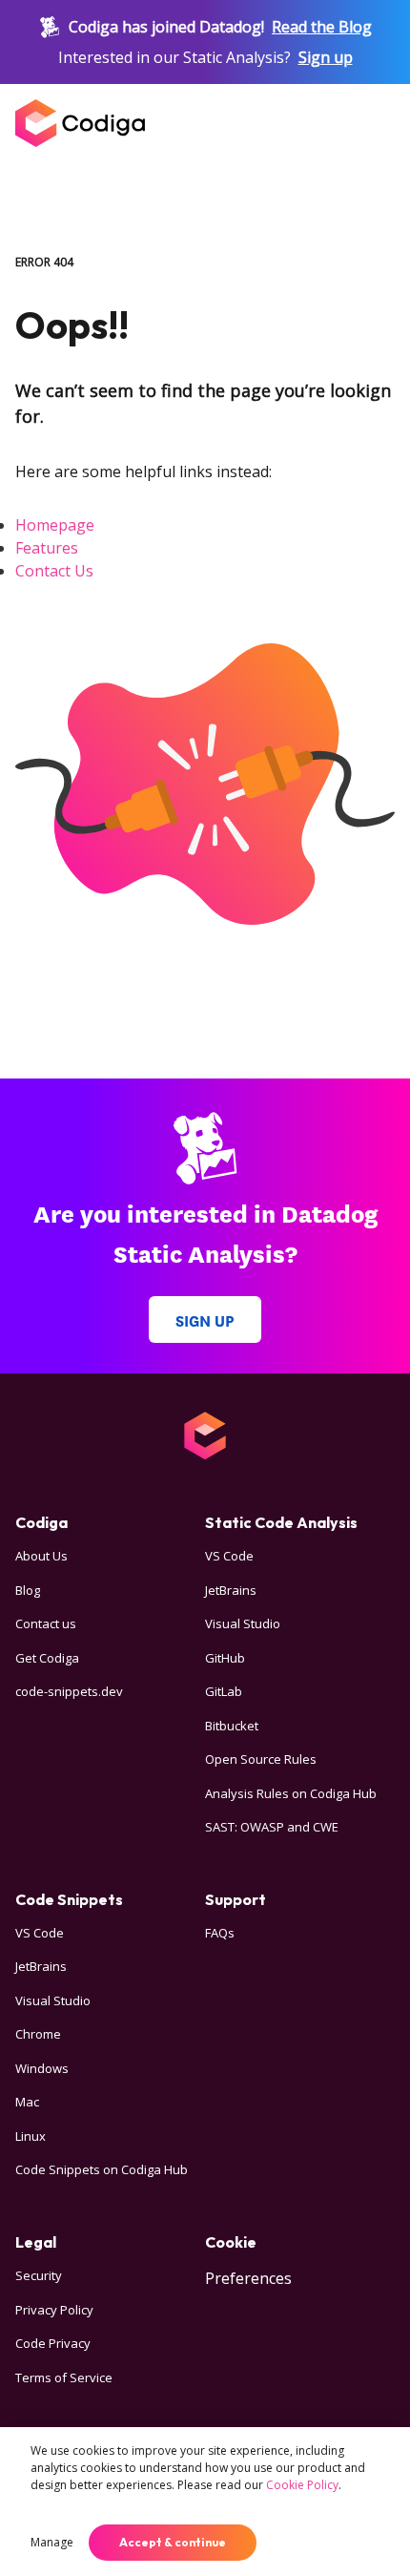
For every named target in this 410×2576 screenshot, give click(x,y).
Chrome (38, 2034)
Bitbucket (232, 1726)
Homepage (55, 525)
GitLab (224, 1691)
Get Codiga (47, 1658)
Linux (31, 2136)
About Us (41, 1556)
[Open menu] (376, 123)
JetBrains (231, 1590)
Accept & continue (173, 2542)
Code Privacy (53, 2343)
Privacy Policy (54, 2310)
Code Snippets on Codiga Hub (102, 2169)
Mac (27, 2102)
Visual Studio (243, 1623)
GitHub (225, 1658)
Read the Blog (322, 27)
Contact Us (54, 571)
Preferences (248, 2278)
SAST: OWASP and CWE (272, 1827)
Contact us (46, 1623)
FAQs (220, 1933)
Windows (42, 2068)
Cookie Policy (302, 2485)
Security (39, 2275)
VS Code (229, 1556)
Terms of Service (64, 2377)
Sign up (326, 57)
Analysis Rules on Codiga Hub (291, 1793)
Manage (52, 2542)
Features (47, 548)
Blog (28, 1590)
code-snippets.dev (69, 1691)
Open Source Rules (261, 1759)
